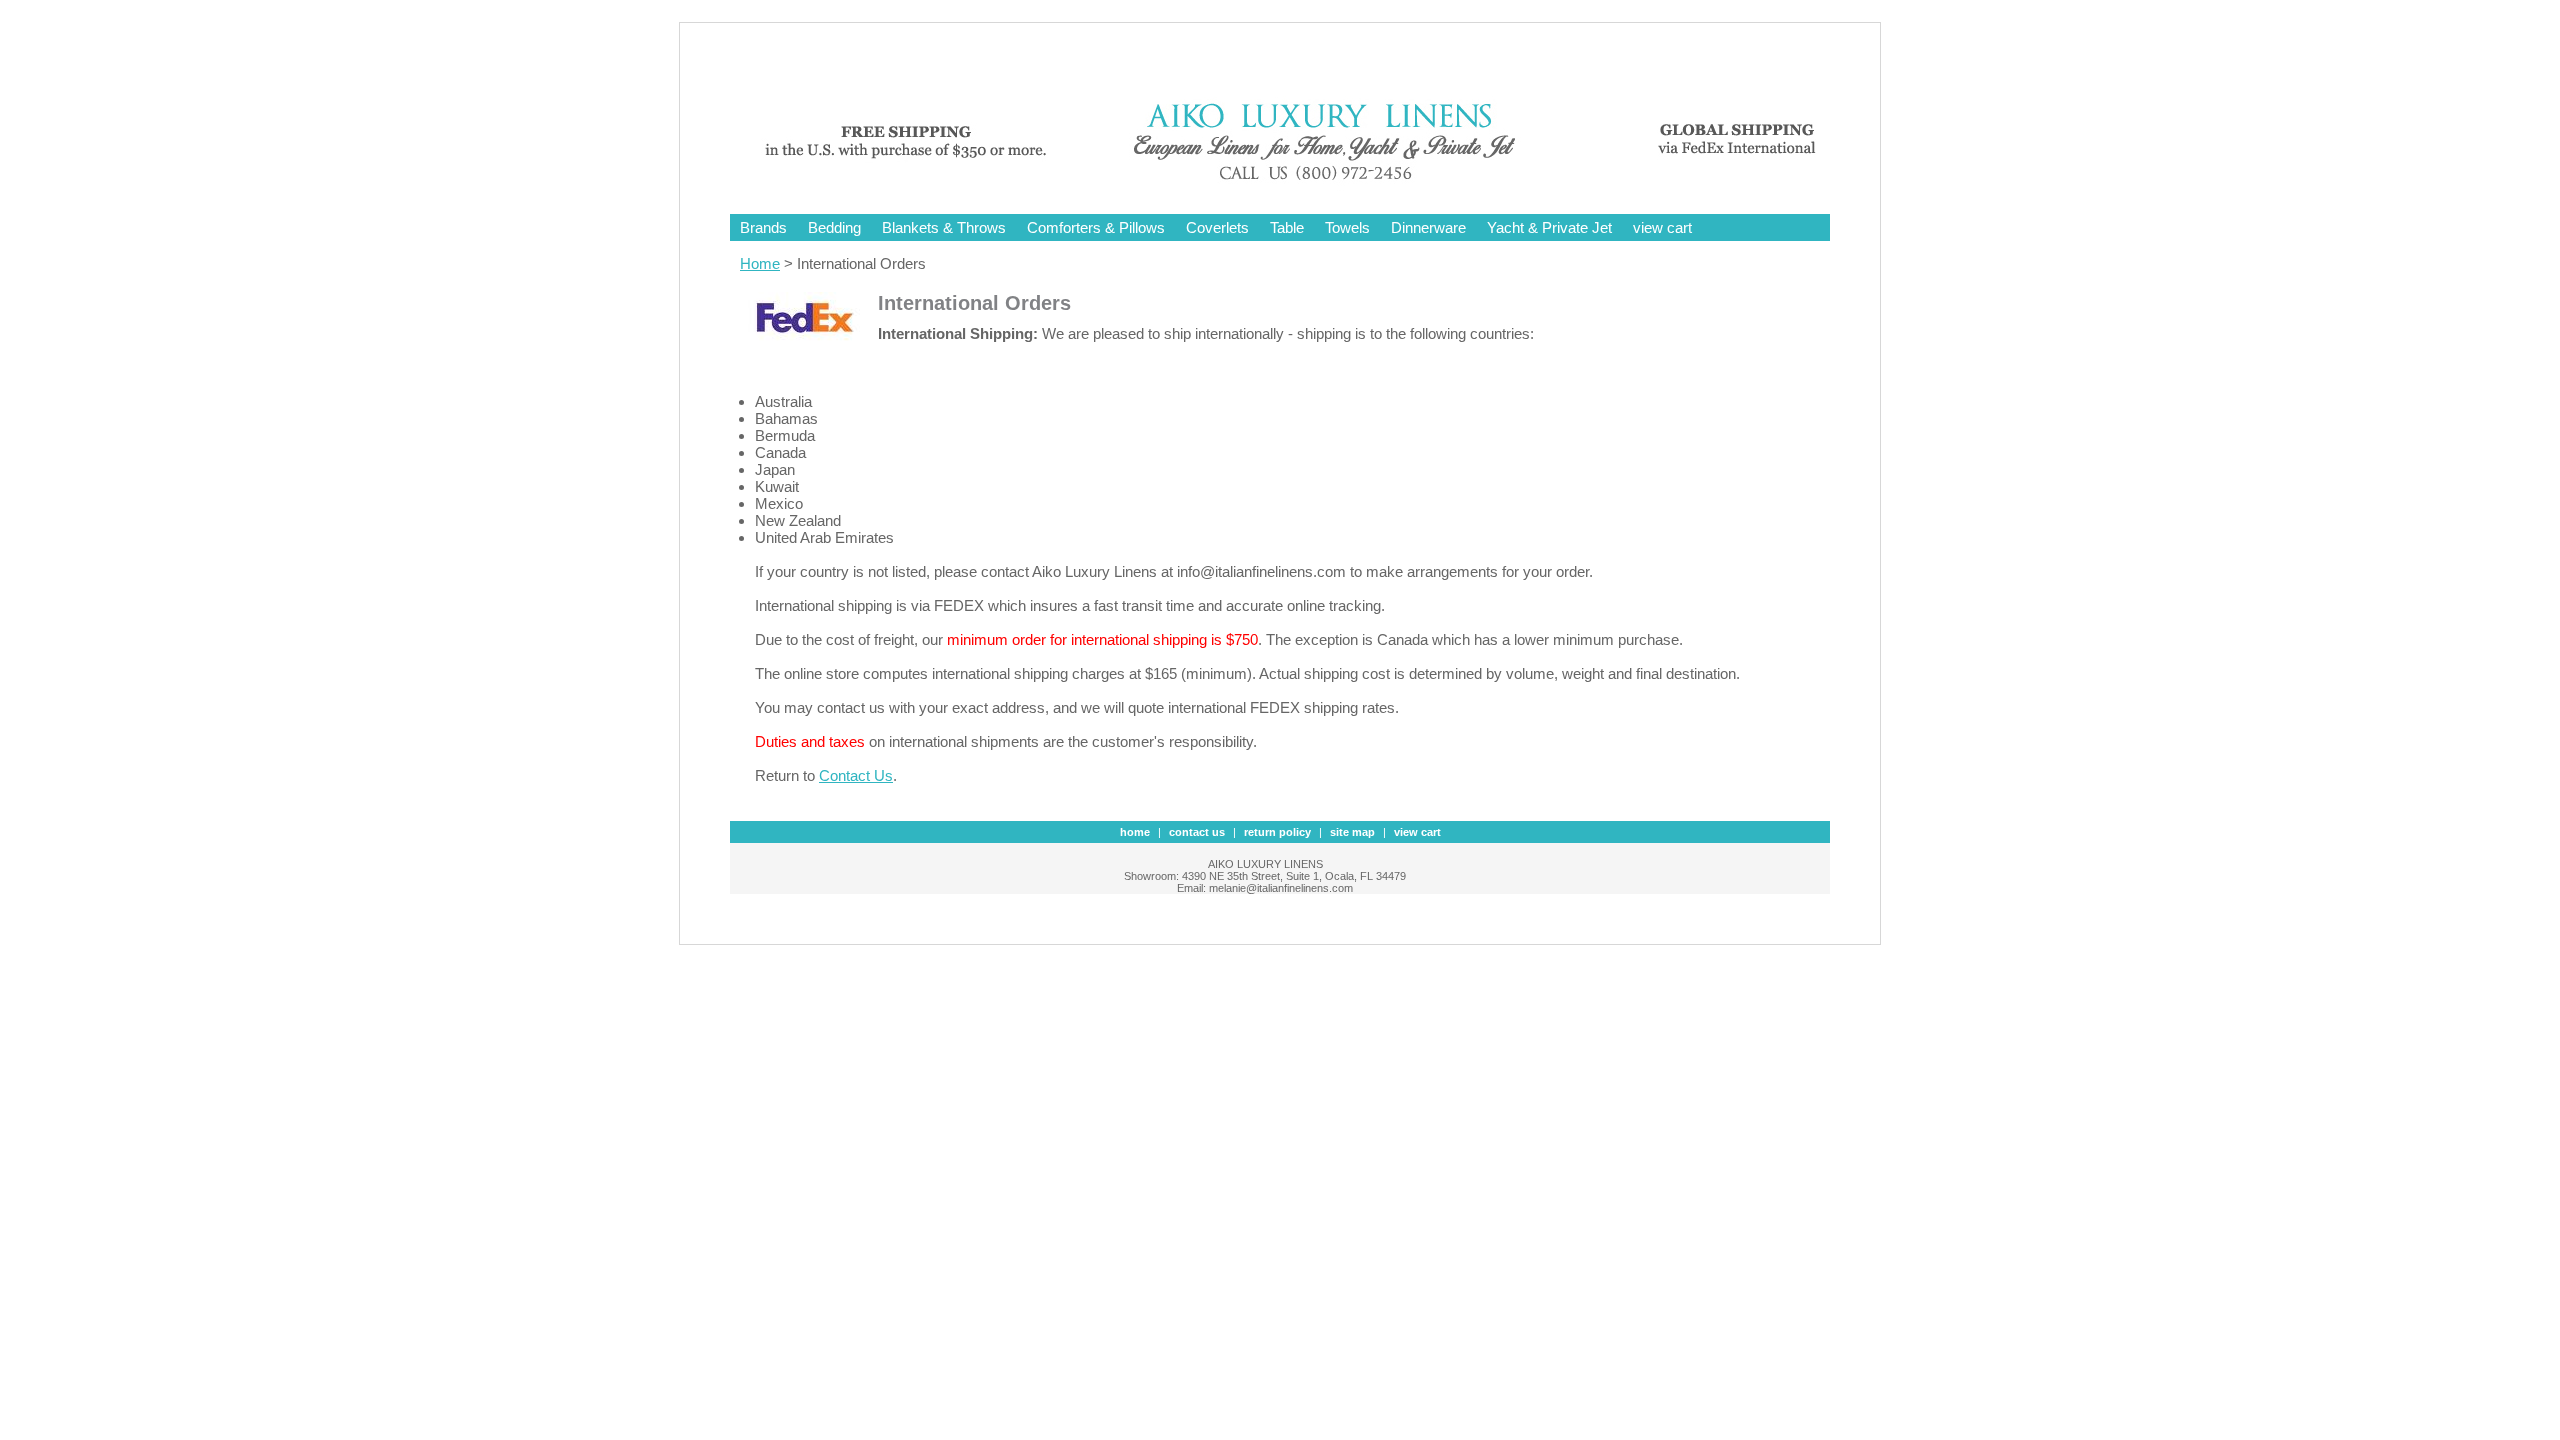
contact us (1197, 832)
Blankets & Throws (944, 227)
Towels (1347, 227)
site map (1352, 832)
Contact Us (856, 775)
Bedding (834, 227)
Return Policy (1277, 832)
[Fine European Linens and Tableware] (1295, 182)
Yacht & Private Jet (1549, 227)
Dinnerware (1428, 227)
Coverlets (1217, 227)
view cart (1662, 227)
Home (760, 263)
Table (1287, 227)
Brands (763, 227)
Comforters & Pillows (1096, 227)
